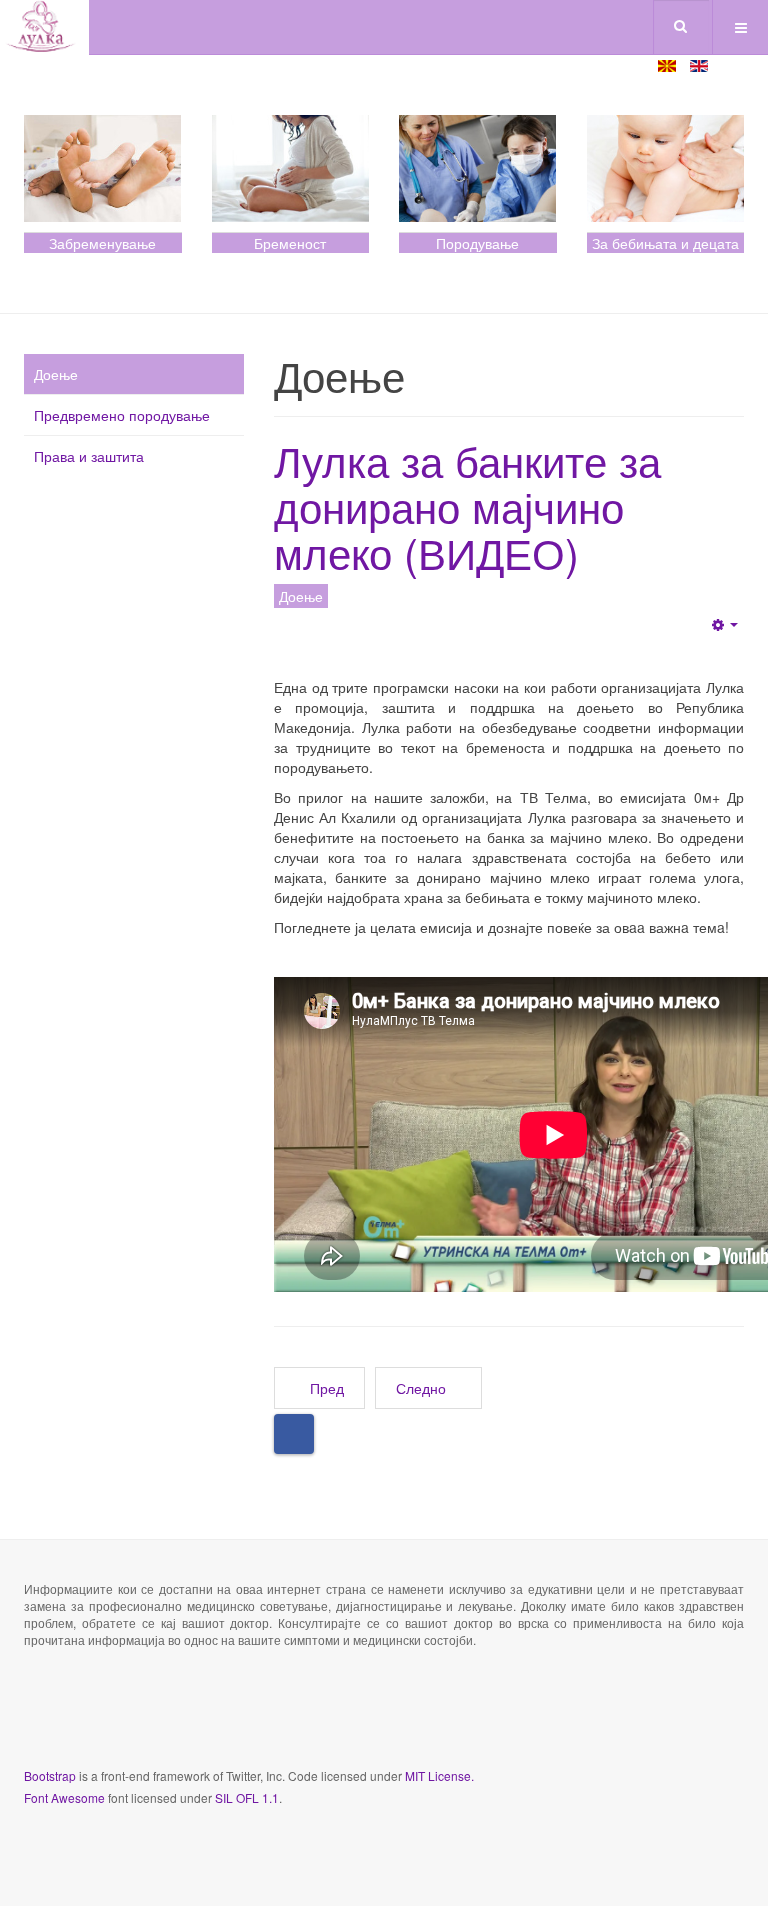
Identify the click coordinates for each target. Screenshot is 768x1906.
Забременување (102, 243)
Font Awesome (64, 1797)
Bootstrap (50, 1775)
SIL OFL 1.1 (247, 1797)
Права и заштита (89, 456)
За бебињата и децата (665, 243)
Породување (477, 243)
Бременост (290, 243)
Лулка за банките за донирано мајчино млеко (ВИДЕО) (467, 506)
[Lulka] (44, 27)
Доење (56, 374)
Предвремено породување (122, 415)
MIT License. (439, 1775)
